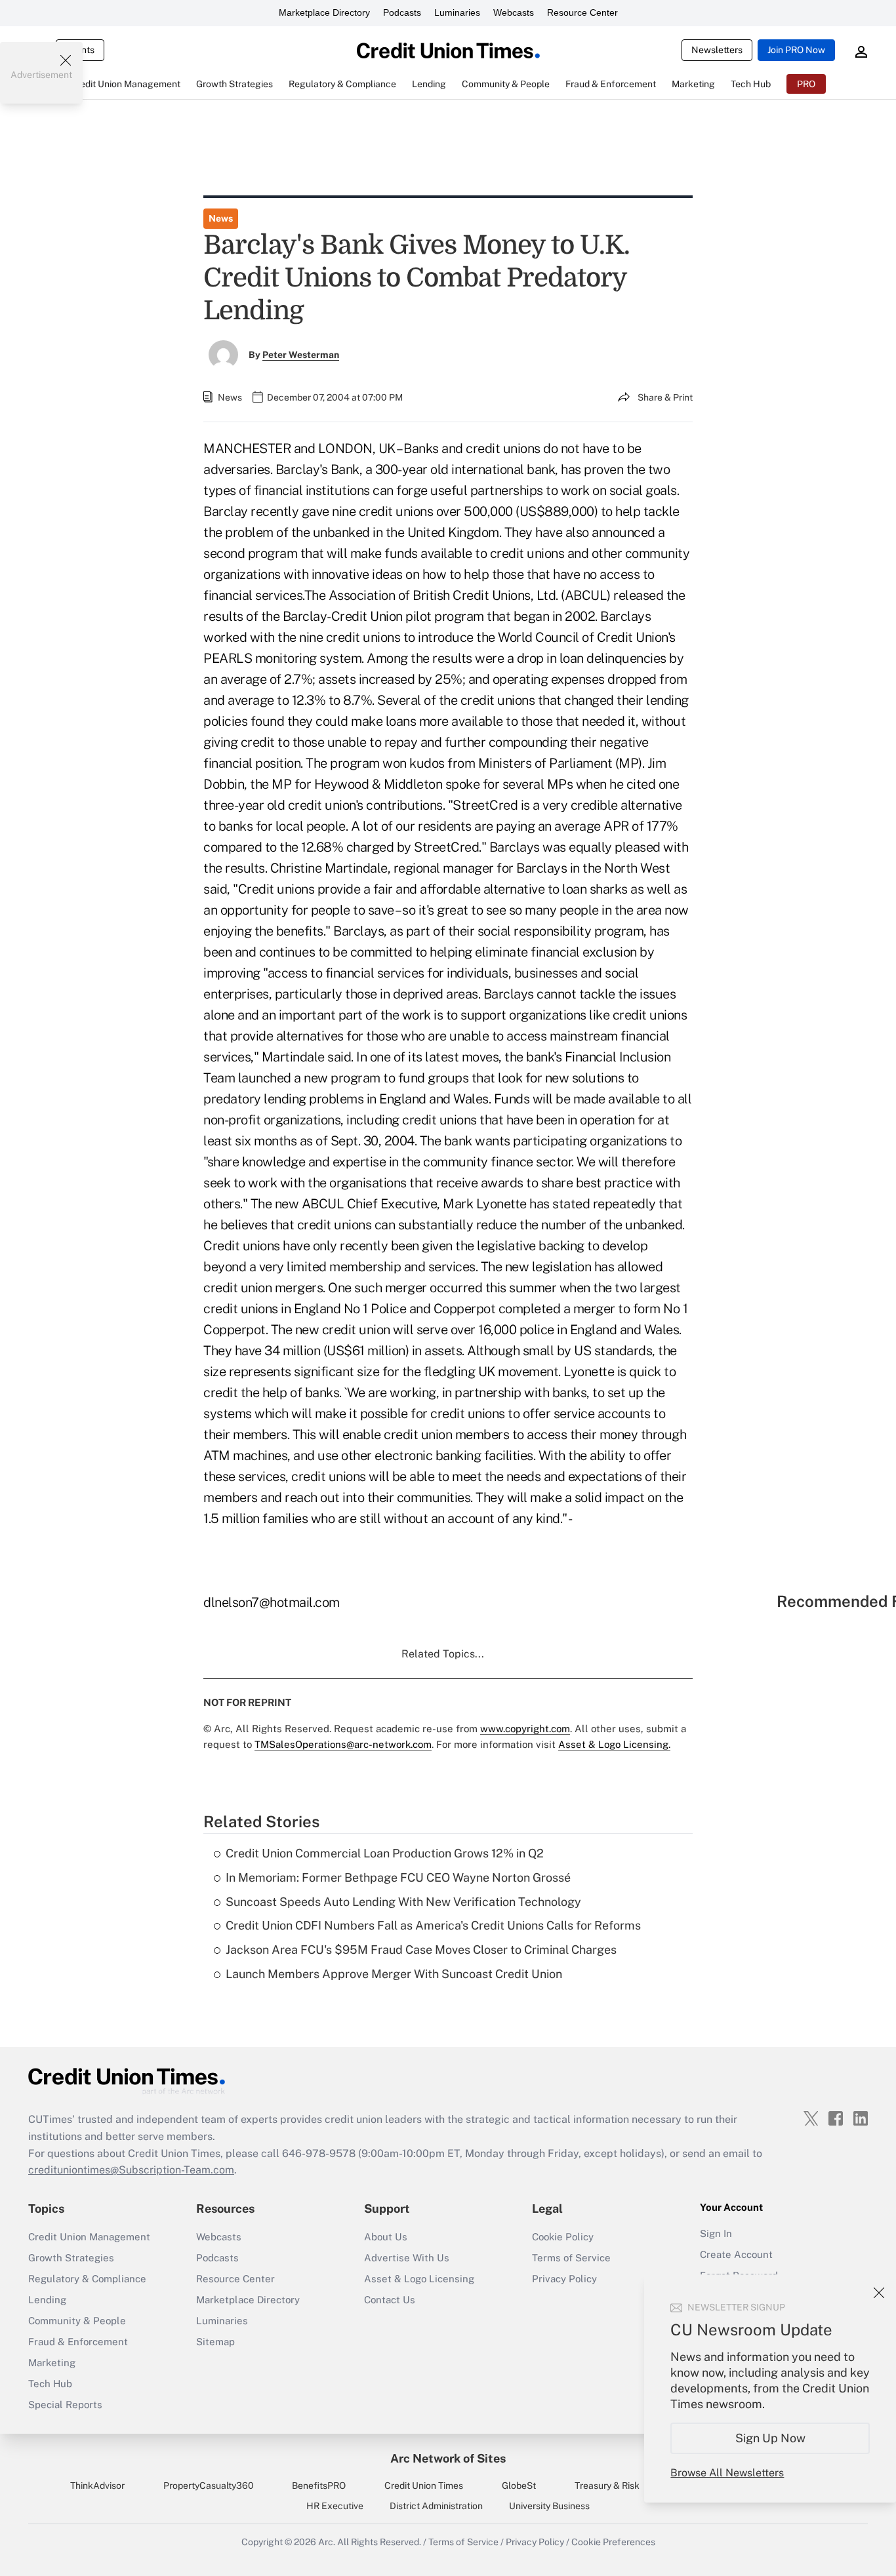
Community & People (77, 2321)
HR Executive (335, 2506)
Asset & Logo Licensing (419, 2279)
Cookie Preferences (613, 2542)
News (221, 218)
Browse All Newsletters (727, 2473)
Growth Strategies (71, 2258)
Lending (47, 2300)
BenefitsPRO (319, 2486)
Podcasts (402, 12)
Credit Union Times (424, 2486)
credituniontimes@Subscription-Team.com (131, 2170)
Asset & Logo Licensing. (614, 1744)
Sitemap (215, 2342)
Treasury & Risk (607, 2486)
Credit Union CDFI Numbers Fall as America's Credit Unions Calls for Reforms (433, 1925)
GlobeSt (519, 2486)
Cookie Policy (563, 2237)
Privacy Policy (564, 2279)
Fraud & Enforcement (78, 2342)
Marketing (52, 2363)
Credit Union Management (89, 2237)
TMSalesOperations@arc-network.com (343, 1744)
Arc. (327, 2542)
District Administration (436, 2506)
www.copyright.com (525, 1729)
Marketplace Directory (324, 12)
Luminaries (457, 12)
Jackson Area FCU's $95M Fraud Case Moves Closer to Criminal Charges (421, 1950)
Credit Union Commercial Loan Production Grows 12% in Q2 (385, 1853)
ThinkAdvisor (97, 2486)
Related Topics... (443, 1654)
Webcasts (514, 12)
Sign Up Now (770, 2438)
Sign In (716, 2233)
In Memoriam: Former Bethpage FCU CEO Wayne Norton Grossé (398, 1877)
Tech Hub (50, 2384)
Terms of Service (571, 2258)
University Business (549, 2506)
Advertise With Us (407, 2258)
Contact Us (390, 2300)
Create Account (736, 2254)
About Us (386, 2237)
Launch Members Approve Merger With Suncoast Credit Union (394, 1974)
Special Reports (65, 2405)
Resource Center (582, 12)
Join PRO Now (796, 50)
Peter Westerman (301, 355)
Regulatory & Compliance (87, 2279)
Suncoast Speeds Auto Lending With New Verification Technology (403, 1902)
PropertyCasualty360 (209, 2486)
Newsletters (717, 50)
